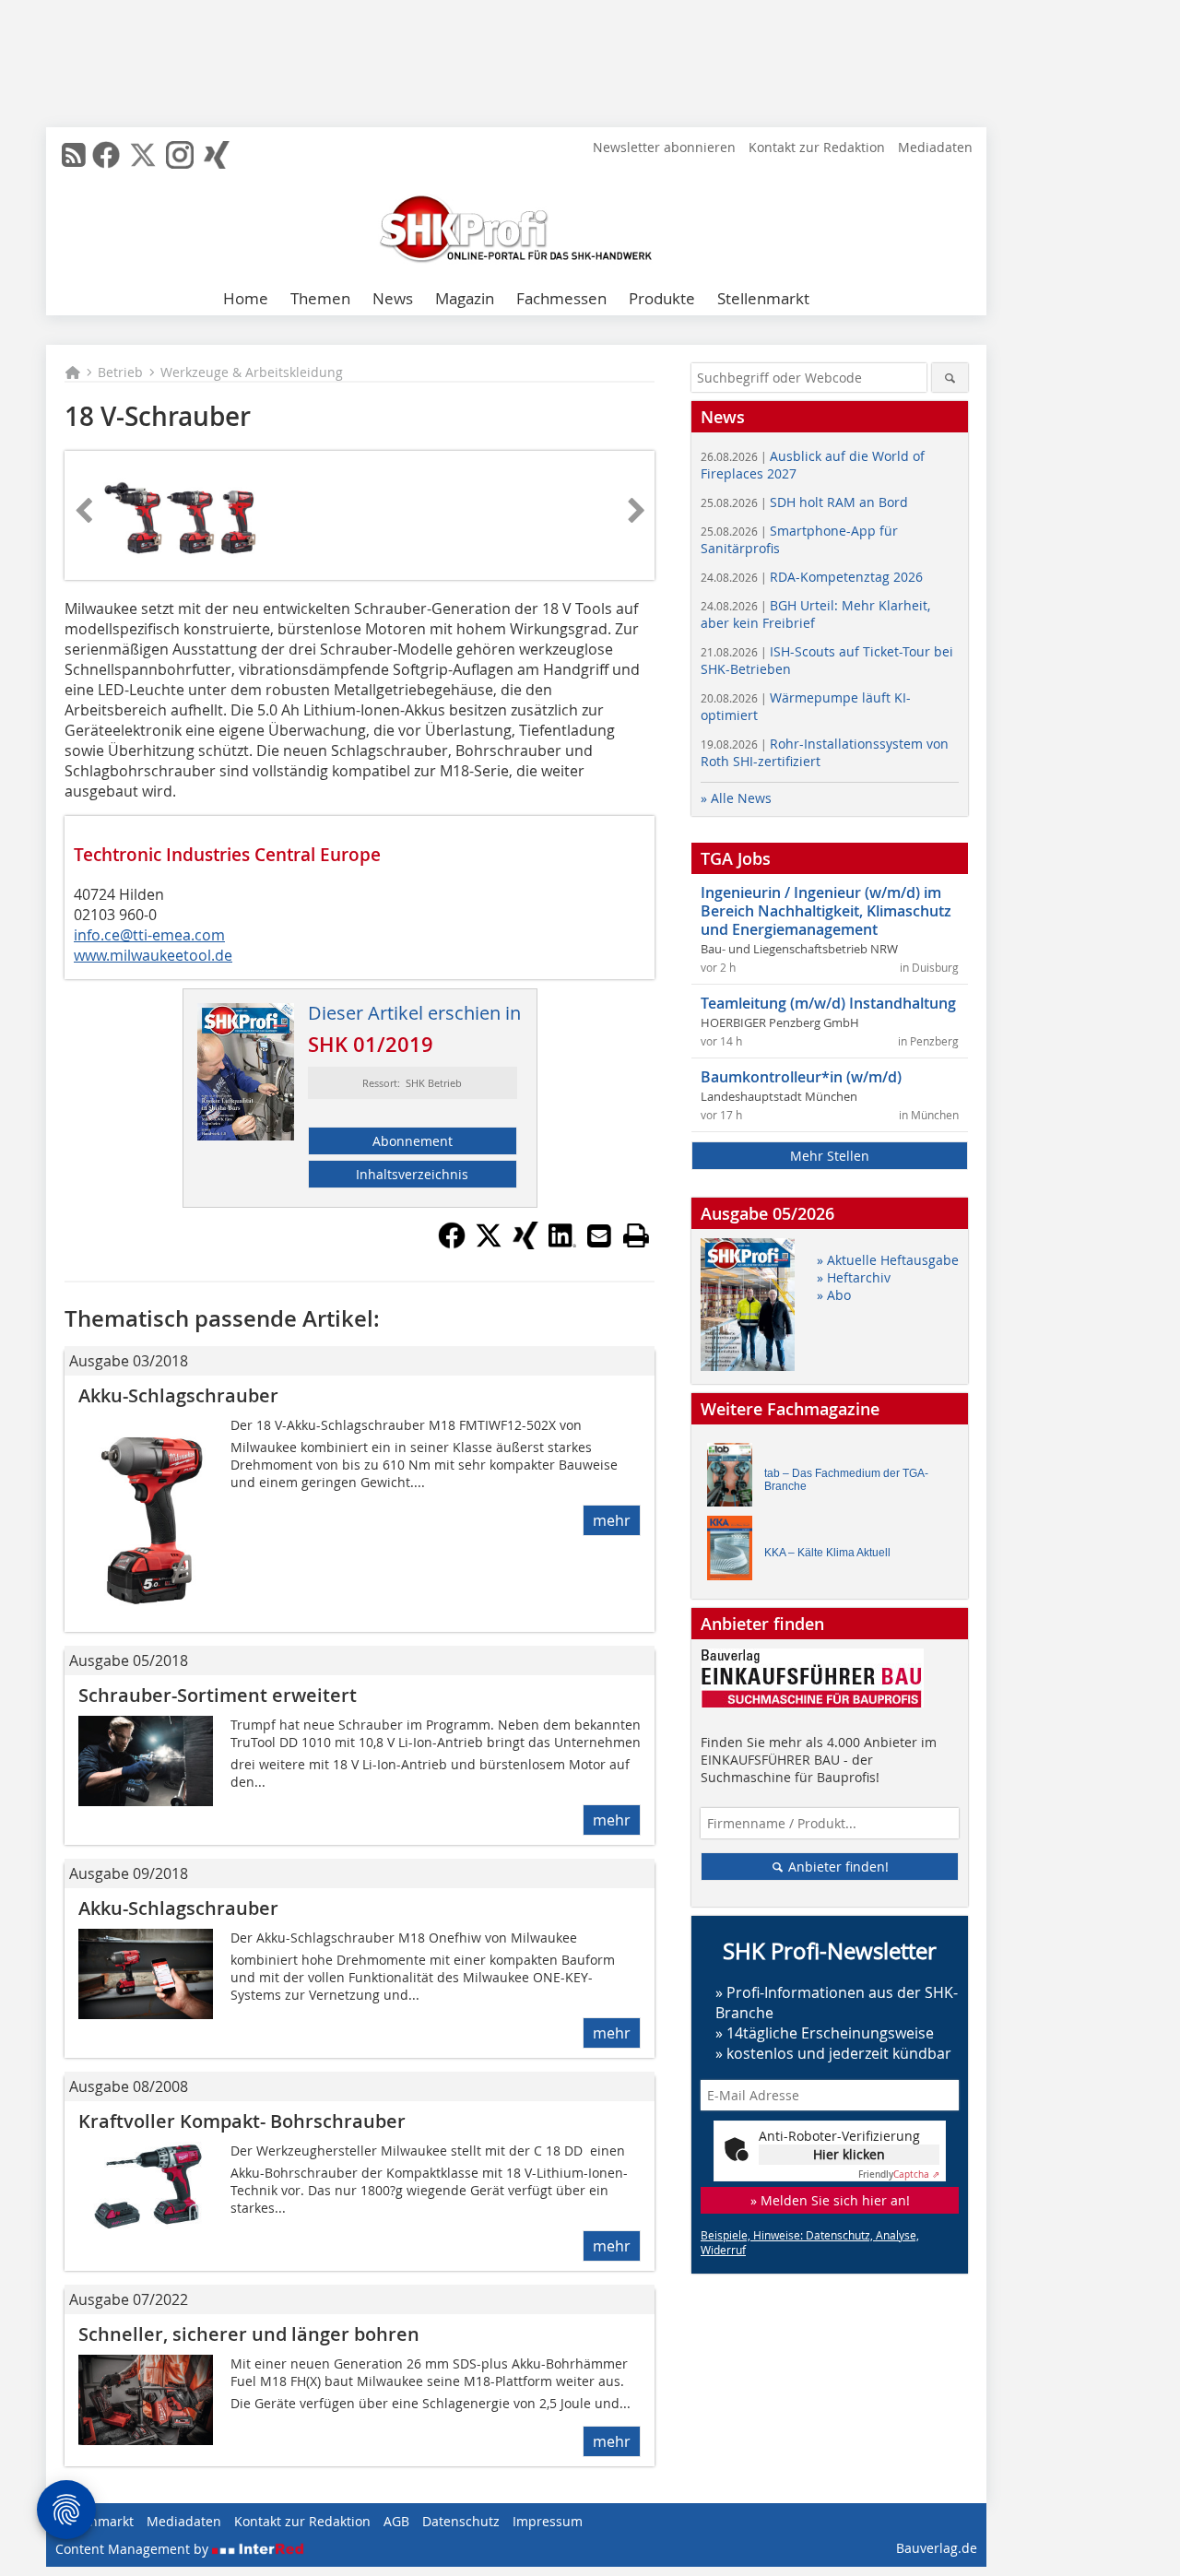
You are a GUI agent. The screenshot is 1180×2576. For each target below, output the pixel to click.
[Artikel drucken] (636, 1235)
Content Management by (134, 2549)
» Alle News (736, 798)
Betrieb (120, 372)
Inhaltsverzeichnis (412, 1174)
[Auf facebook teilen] (452, 1244)
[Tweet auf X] (489, 1244)
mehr (612, 1520)
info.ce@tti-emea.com (149, 935)
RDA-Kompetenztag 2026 (812, 577)
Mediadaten (935, 147)
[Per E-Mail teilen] (599, 1235)
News (393, 298)
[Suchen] (950, 378)
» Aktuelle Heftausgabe (888, 1260)
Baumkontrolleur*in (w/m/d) (801, 1077)
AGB (396, 2521)
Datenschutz (461, 2521)
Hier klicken (849, 2154)
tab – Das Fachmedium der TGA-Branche (846, 1480)
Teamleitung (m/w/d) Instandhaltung (828, 1003)
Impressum (548, 2521)
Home (246, 298)
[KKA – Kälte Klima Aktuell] (735, 1552)
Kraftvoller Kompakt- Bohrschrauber (242, 2121)
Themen (320, 298)
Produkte (662, 298)
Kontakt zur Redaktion (817, 147)
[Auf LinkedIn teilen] (562, 1244)
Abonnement (413, 1141)
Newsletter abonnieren (664, 147)
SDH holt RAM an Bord (804, 502)
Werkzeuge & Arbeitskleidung (252, 372)
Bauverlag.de (937, 2548)
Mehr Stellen (830, 1156)
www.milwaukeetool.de (153, 955)
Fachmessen (561, 298)
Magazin (465, 298)
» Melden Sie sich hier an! (830, 2200)
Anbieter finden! (837, 1867)
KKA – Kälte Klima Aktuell (827, 1553)
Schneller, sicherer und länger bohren (249, 2334)
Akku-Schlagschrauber (178, 1395)
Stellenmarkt (763, 298)
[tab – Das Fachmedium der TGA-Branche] (735, 1479)
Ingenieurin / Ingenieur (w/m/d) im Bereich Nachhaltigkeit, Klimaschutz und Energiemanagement (826, 911)
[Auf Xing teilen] (525, 1244)
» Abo (834, 1295)
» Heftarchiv (854, 1277)
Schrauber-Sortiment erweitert (218, 1695)
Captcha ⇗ (899, 2174)
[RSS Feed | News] (74, 155)
